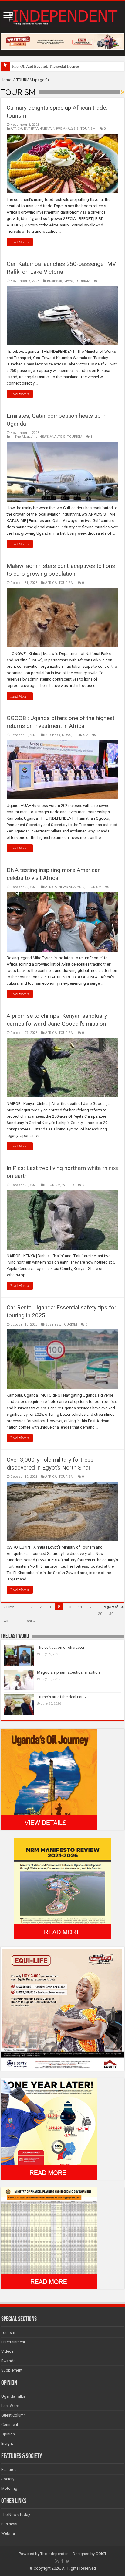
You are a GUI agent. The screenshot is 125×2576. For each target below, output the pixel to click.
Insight (7, 2443)
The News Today (16, 2514)
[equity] (62, 2008)
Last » (30, 1621)
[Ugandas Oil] (49, 1779)
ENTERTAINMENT (37, 129)
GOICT (101, 2554)
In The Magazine (24, 437)
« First (9, 1607)
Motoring (9, 2488)
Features (9, 2470)
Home (6, 80)
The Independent (55, 2554)
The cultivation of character (61, 1647)
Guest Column (14, 2415)
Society (8, 2479)
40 (6, 1621)
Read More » (20, 242)
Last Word (10, 2406)
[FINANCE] (49, 2238)
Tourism (8, 2332)
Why (16, 66)
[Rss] (57, 2561)
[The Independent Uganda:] (62, 16)
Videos (7, 2351)
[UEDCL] (49, 2129)
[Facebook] (62, 2561)
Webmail (9, 2533)
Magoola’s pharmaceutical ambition (68, 1672)
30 (111, 1614)
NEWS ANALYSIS (66, 129)
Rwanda (8, 2361)
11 (80, 1607)
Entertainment (13, 2342)
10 (69, 1607)
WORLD (68, 1185)
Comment (10, 2425)
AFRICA (16, 129)
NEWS (68, 281)
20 (100, 1614)
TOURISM (88, 129)
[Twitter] (68, 2561)
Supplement (12, 2370)
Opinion (8, 2434)
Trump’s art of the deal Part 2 (62, 1697)
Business (54, 281)
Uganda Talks (13, 2396)
